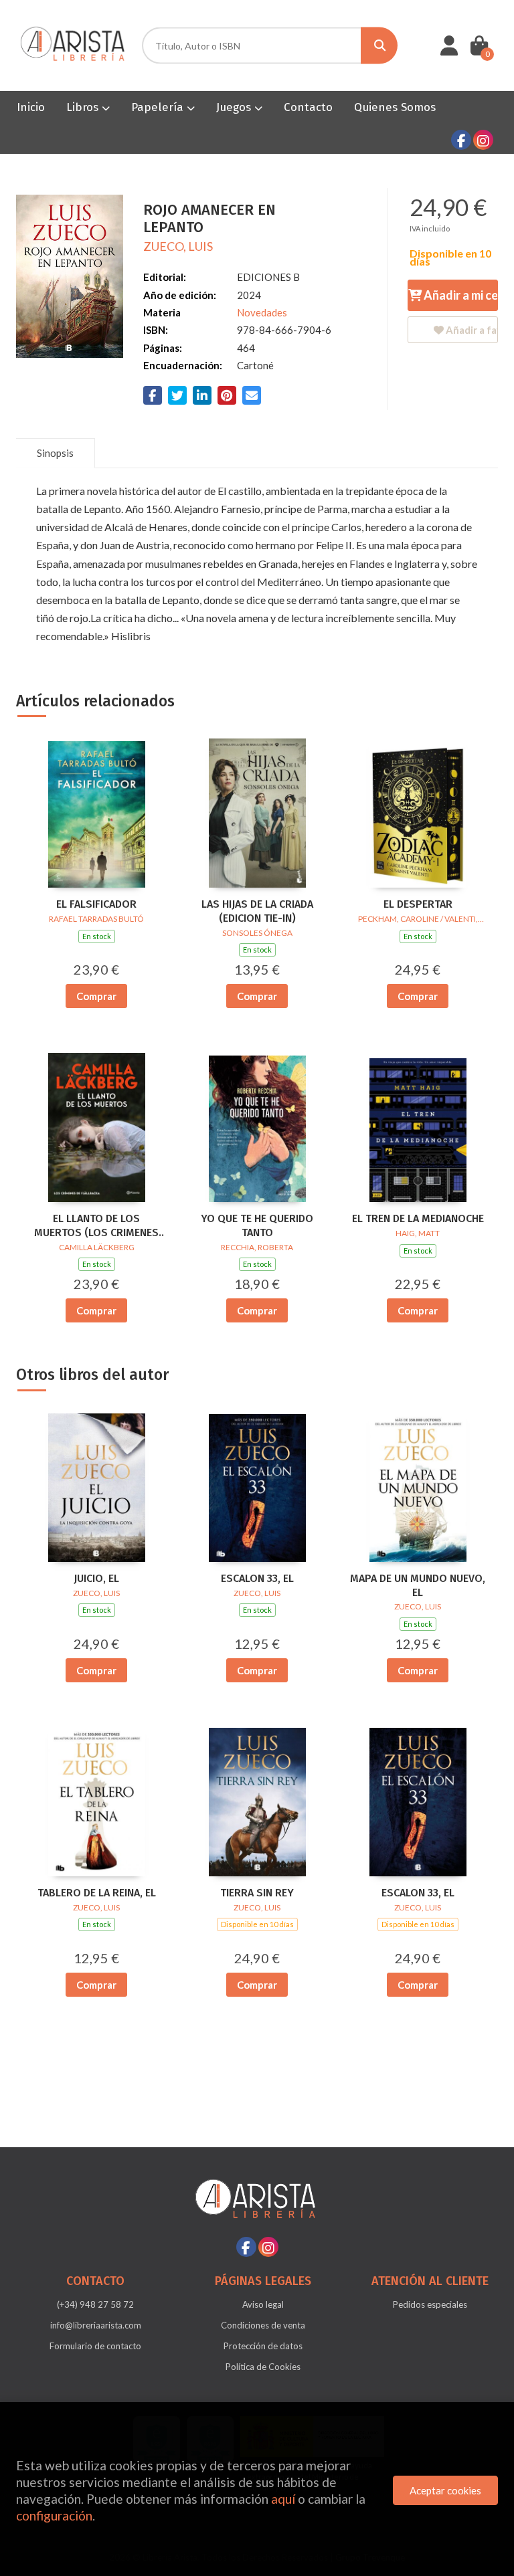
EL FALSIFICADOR (96, 904)
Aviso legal (263, 2304)
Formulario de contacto (95, 2346)
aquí (283, 2499)
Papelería (159, 107)
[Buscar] (379, 46)
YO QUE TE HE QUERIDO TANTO (257, 1225)
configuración (54, 2515)
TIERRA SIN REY (257, 1893)
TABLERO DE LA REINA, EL (97, 1893)
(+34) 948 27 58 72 (95, 2304)
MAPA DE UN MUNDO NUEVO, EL (418, 1585)
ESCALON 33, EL (257, 1578)
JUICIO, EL (96, 1578)
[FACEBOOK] (461, 140)
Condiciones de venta (263, 2325)
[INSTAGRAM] (483, 140)
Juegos (235, 107)
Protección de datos (263, 2346)
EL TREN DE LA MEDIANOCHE (418, 1218)
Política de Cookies (263, 2367)
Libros (84, 107)
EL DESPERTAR (418, 904)
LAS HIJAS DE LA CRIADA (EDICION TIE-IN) (257, 911)
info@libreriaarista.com (96, 2325)
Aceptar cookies (445, 2490)
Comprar (96, 996)
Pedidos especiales (430, 2304)
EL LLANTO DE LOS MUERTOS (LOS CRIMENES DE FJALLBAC (96, 1226)
